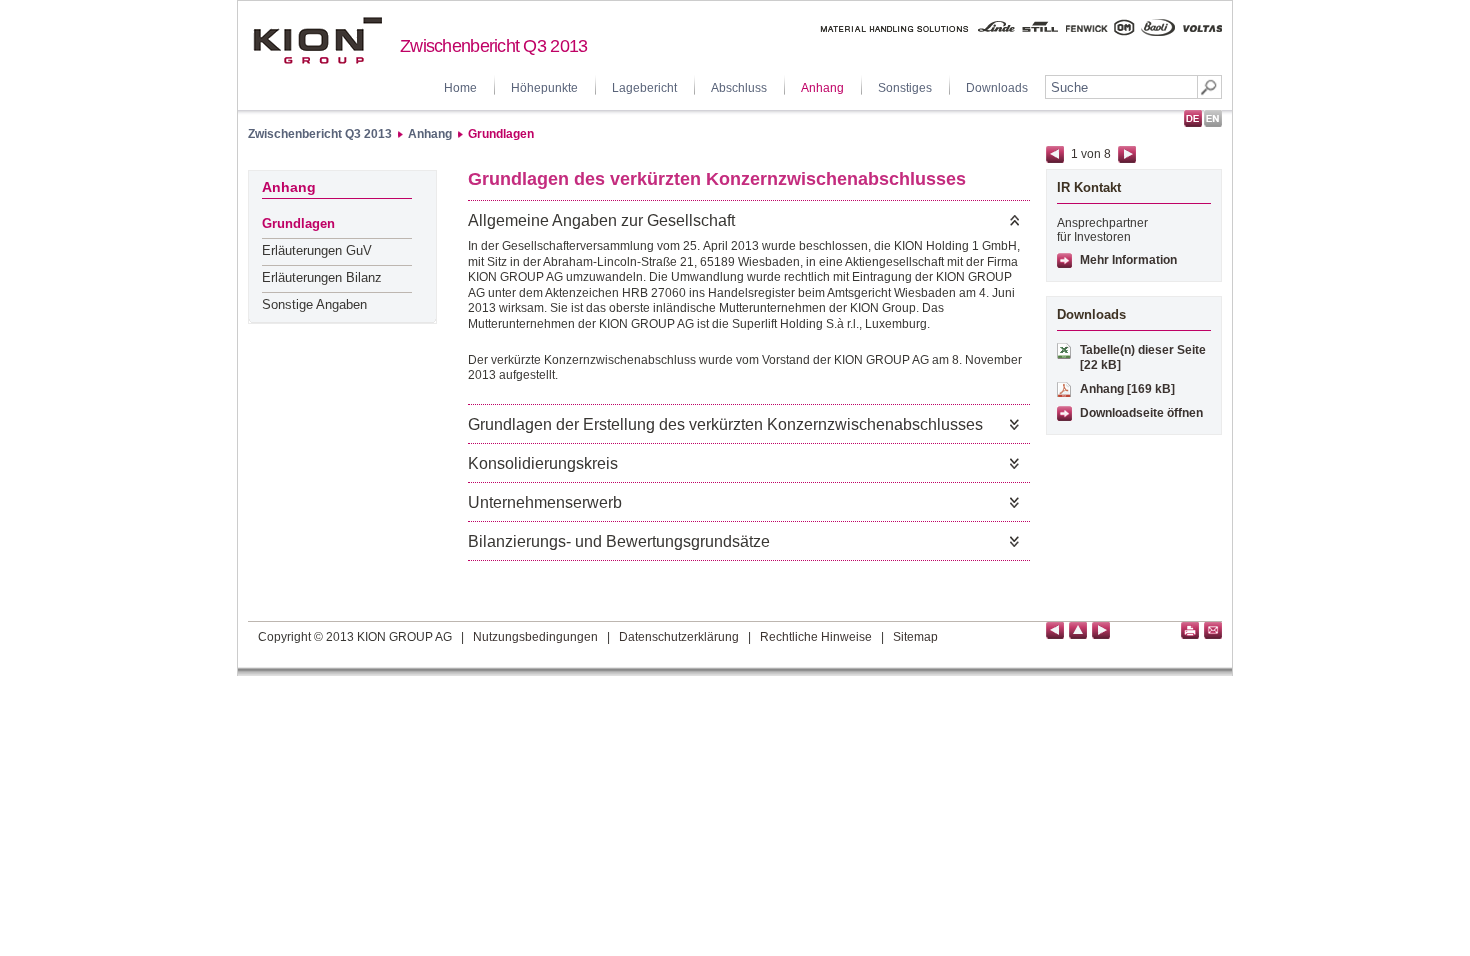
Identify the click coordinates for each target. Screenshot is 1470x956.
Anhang (822, 88)
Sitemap (915, 637)
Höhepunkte (544, 88)
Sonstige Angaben (314, 304)
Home (460, 88)
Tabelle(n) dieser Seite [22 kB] (1143, 357)
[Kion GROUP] (317, 40)
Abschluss (739, 88)
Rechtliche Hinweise (816, 637)
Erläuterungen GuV (317, 250)
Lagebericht (644, 88)
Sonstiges (905, 88)
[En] (1213, 119)
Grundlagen (501, 134)
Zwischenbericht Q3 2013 (320, 134)
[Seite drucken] (1190, 630)
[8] (1101, 630)
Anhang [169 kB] (1127, 389)
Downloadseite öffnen (1141, 413)
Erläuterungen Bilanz (322, 277)
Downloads (997, 88)
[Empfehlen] (1213, 630)
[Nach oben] (1078, 630)
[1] (1055, 630)
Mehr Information (1128, 260)
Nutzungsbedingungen (535, 637)
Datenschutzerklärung (679, 637)
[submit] (1209, 87)
